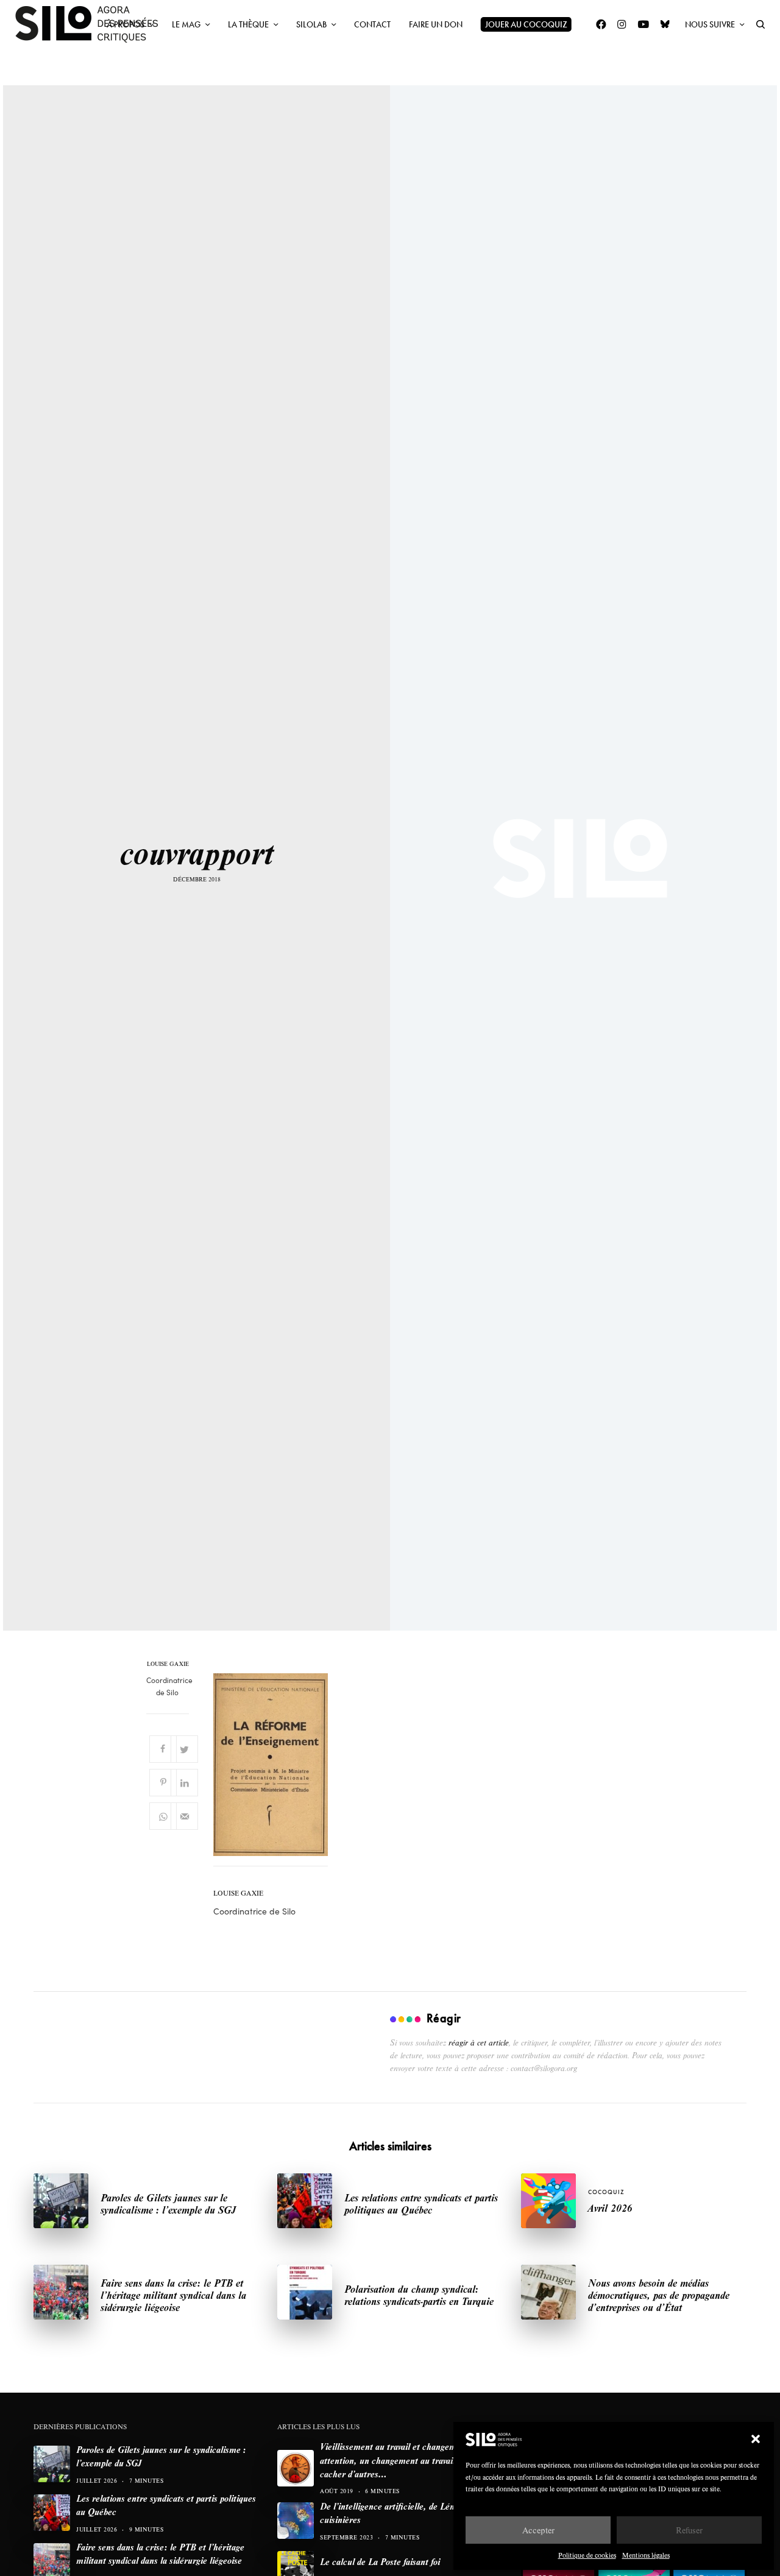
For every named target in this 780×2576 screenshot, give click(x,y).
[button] (756, 2439)
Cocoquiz (606, 2192)
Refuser (689, 2530)
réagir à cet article (479, 2042)
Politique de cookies (587, 2555)
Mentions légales (646, 2555)
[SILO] (93, 24)
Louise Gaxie (168, 1664)
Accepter (538, 2530)
